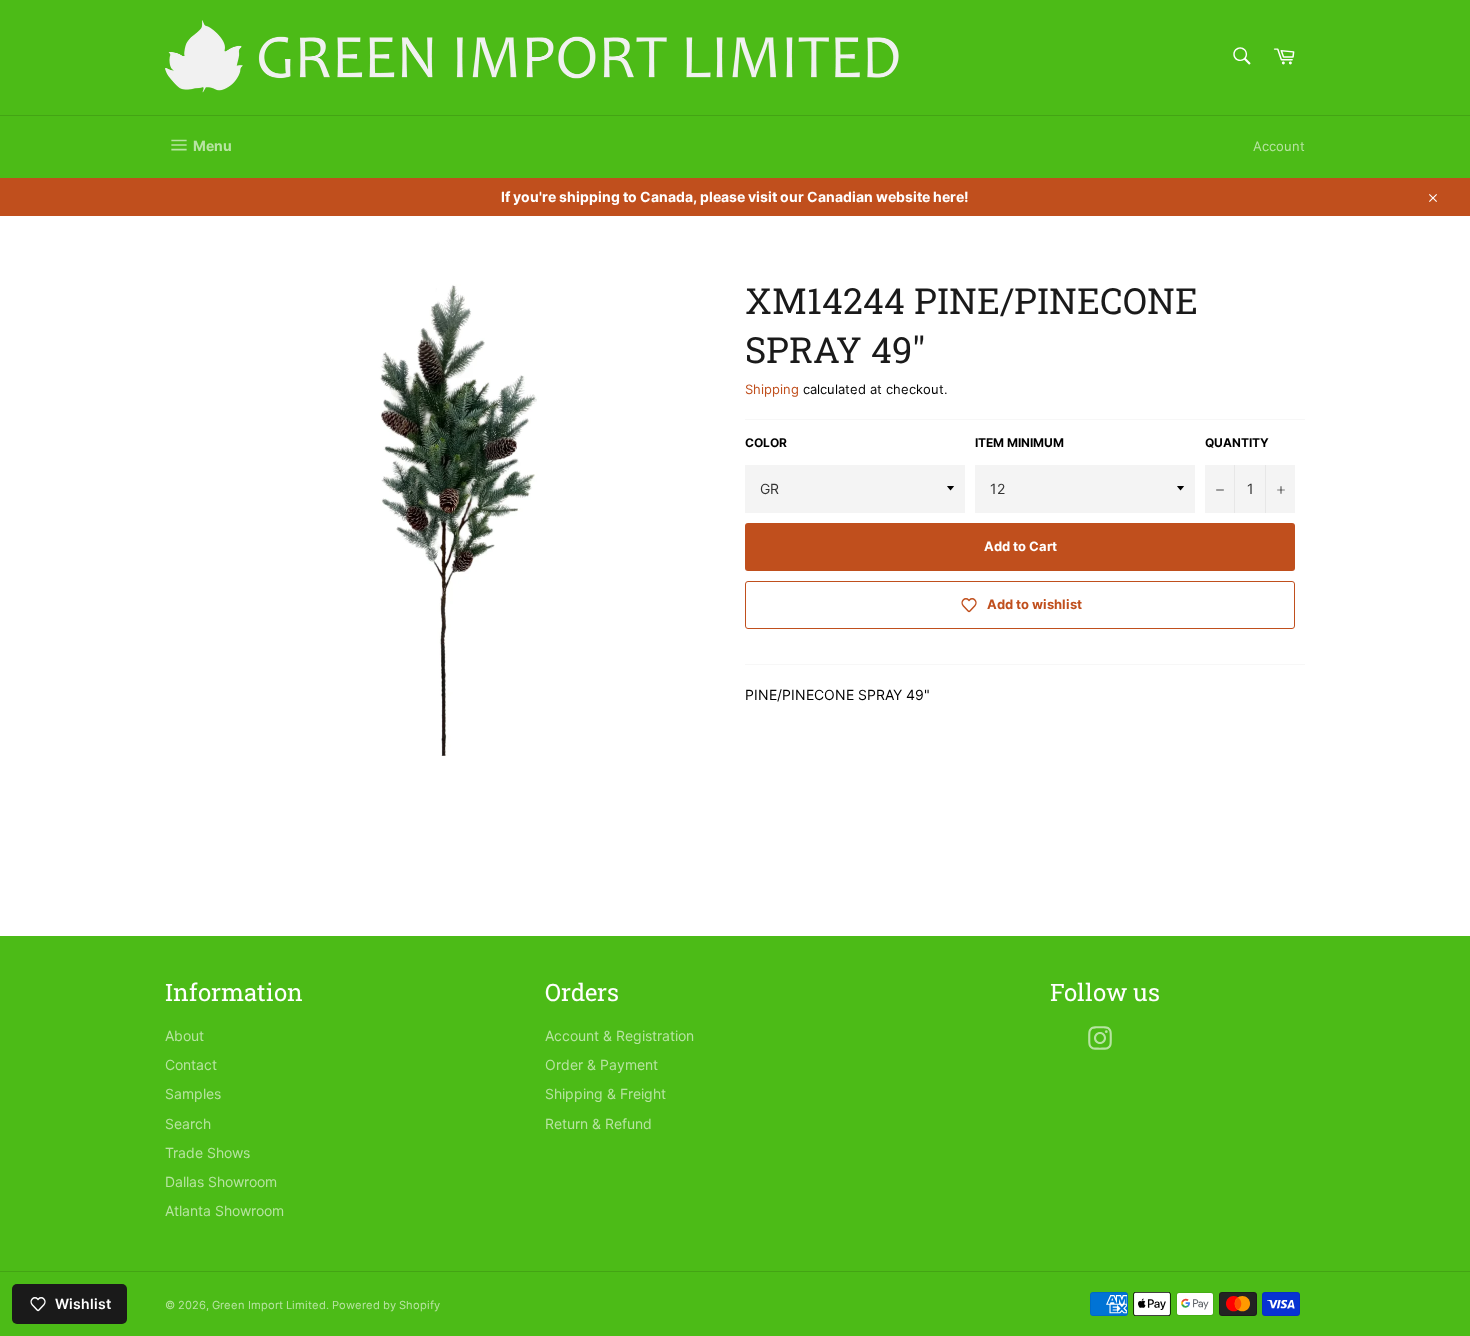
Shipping (772, 389)
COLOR (766, 442)
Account (1279, 146)
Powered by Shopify (386, 1305)
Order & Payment (601, 1064)
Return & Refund (598, 1123)
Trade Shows (207, 1152)
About (184, 1035)
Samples (193, 1093)
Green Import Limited (269, 1305)
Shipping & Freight (605, 1093)
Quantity (1237, 442)
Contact (191, 1064)
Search (188, 1123)
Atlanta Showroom (224, 1210)
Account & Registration (619, 1035)
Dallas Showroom (221, 1181)
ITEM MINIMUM (1019, 442)
